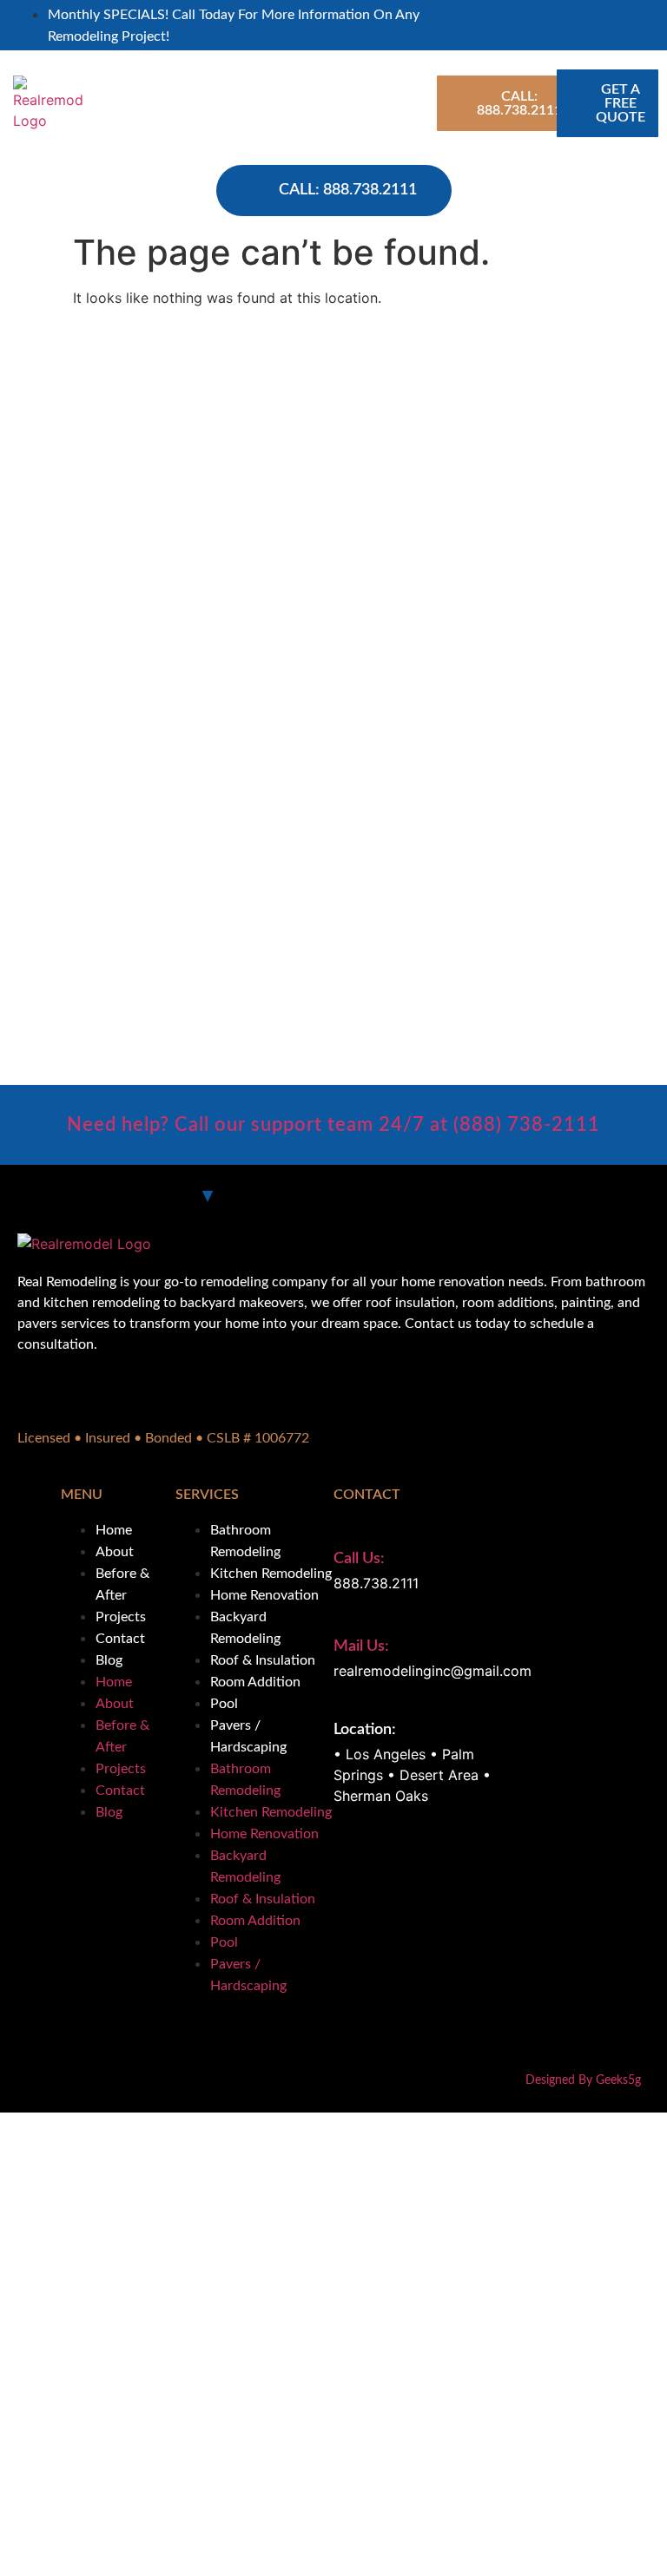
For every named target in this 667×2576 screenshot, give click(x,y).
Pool (224, 1704)
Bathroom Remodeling (245, 1541)
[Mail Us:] (343, 1616)
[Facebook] (622, 24)
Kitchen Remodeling (271, 1574)
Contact (120, 1639)
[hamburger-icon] (409, 103)
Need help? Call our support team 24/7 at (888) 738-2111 (333, 1125)
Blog (109, 1660)
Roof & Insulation (263, 1660)
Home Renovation (264, 1595)
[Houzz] (647, 24)
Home (114, 1530)
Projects (121, 1617)
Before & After (122, 1584)
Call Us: (359, 1559)
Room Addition (255, 1682)
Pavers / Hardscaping (248, 1736)
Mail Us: (361, 1646)
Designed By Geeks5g (583, 2080)
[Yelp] (634, 24)
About (115, 1552)
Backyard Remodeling (245, 1628)
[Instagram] (659, 24)
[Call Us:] (343, 1528)
